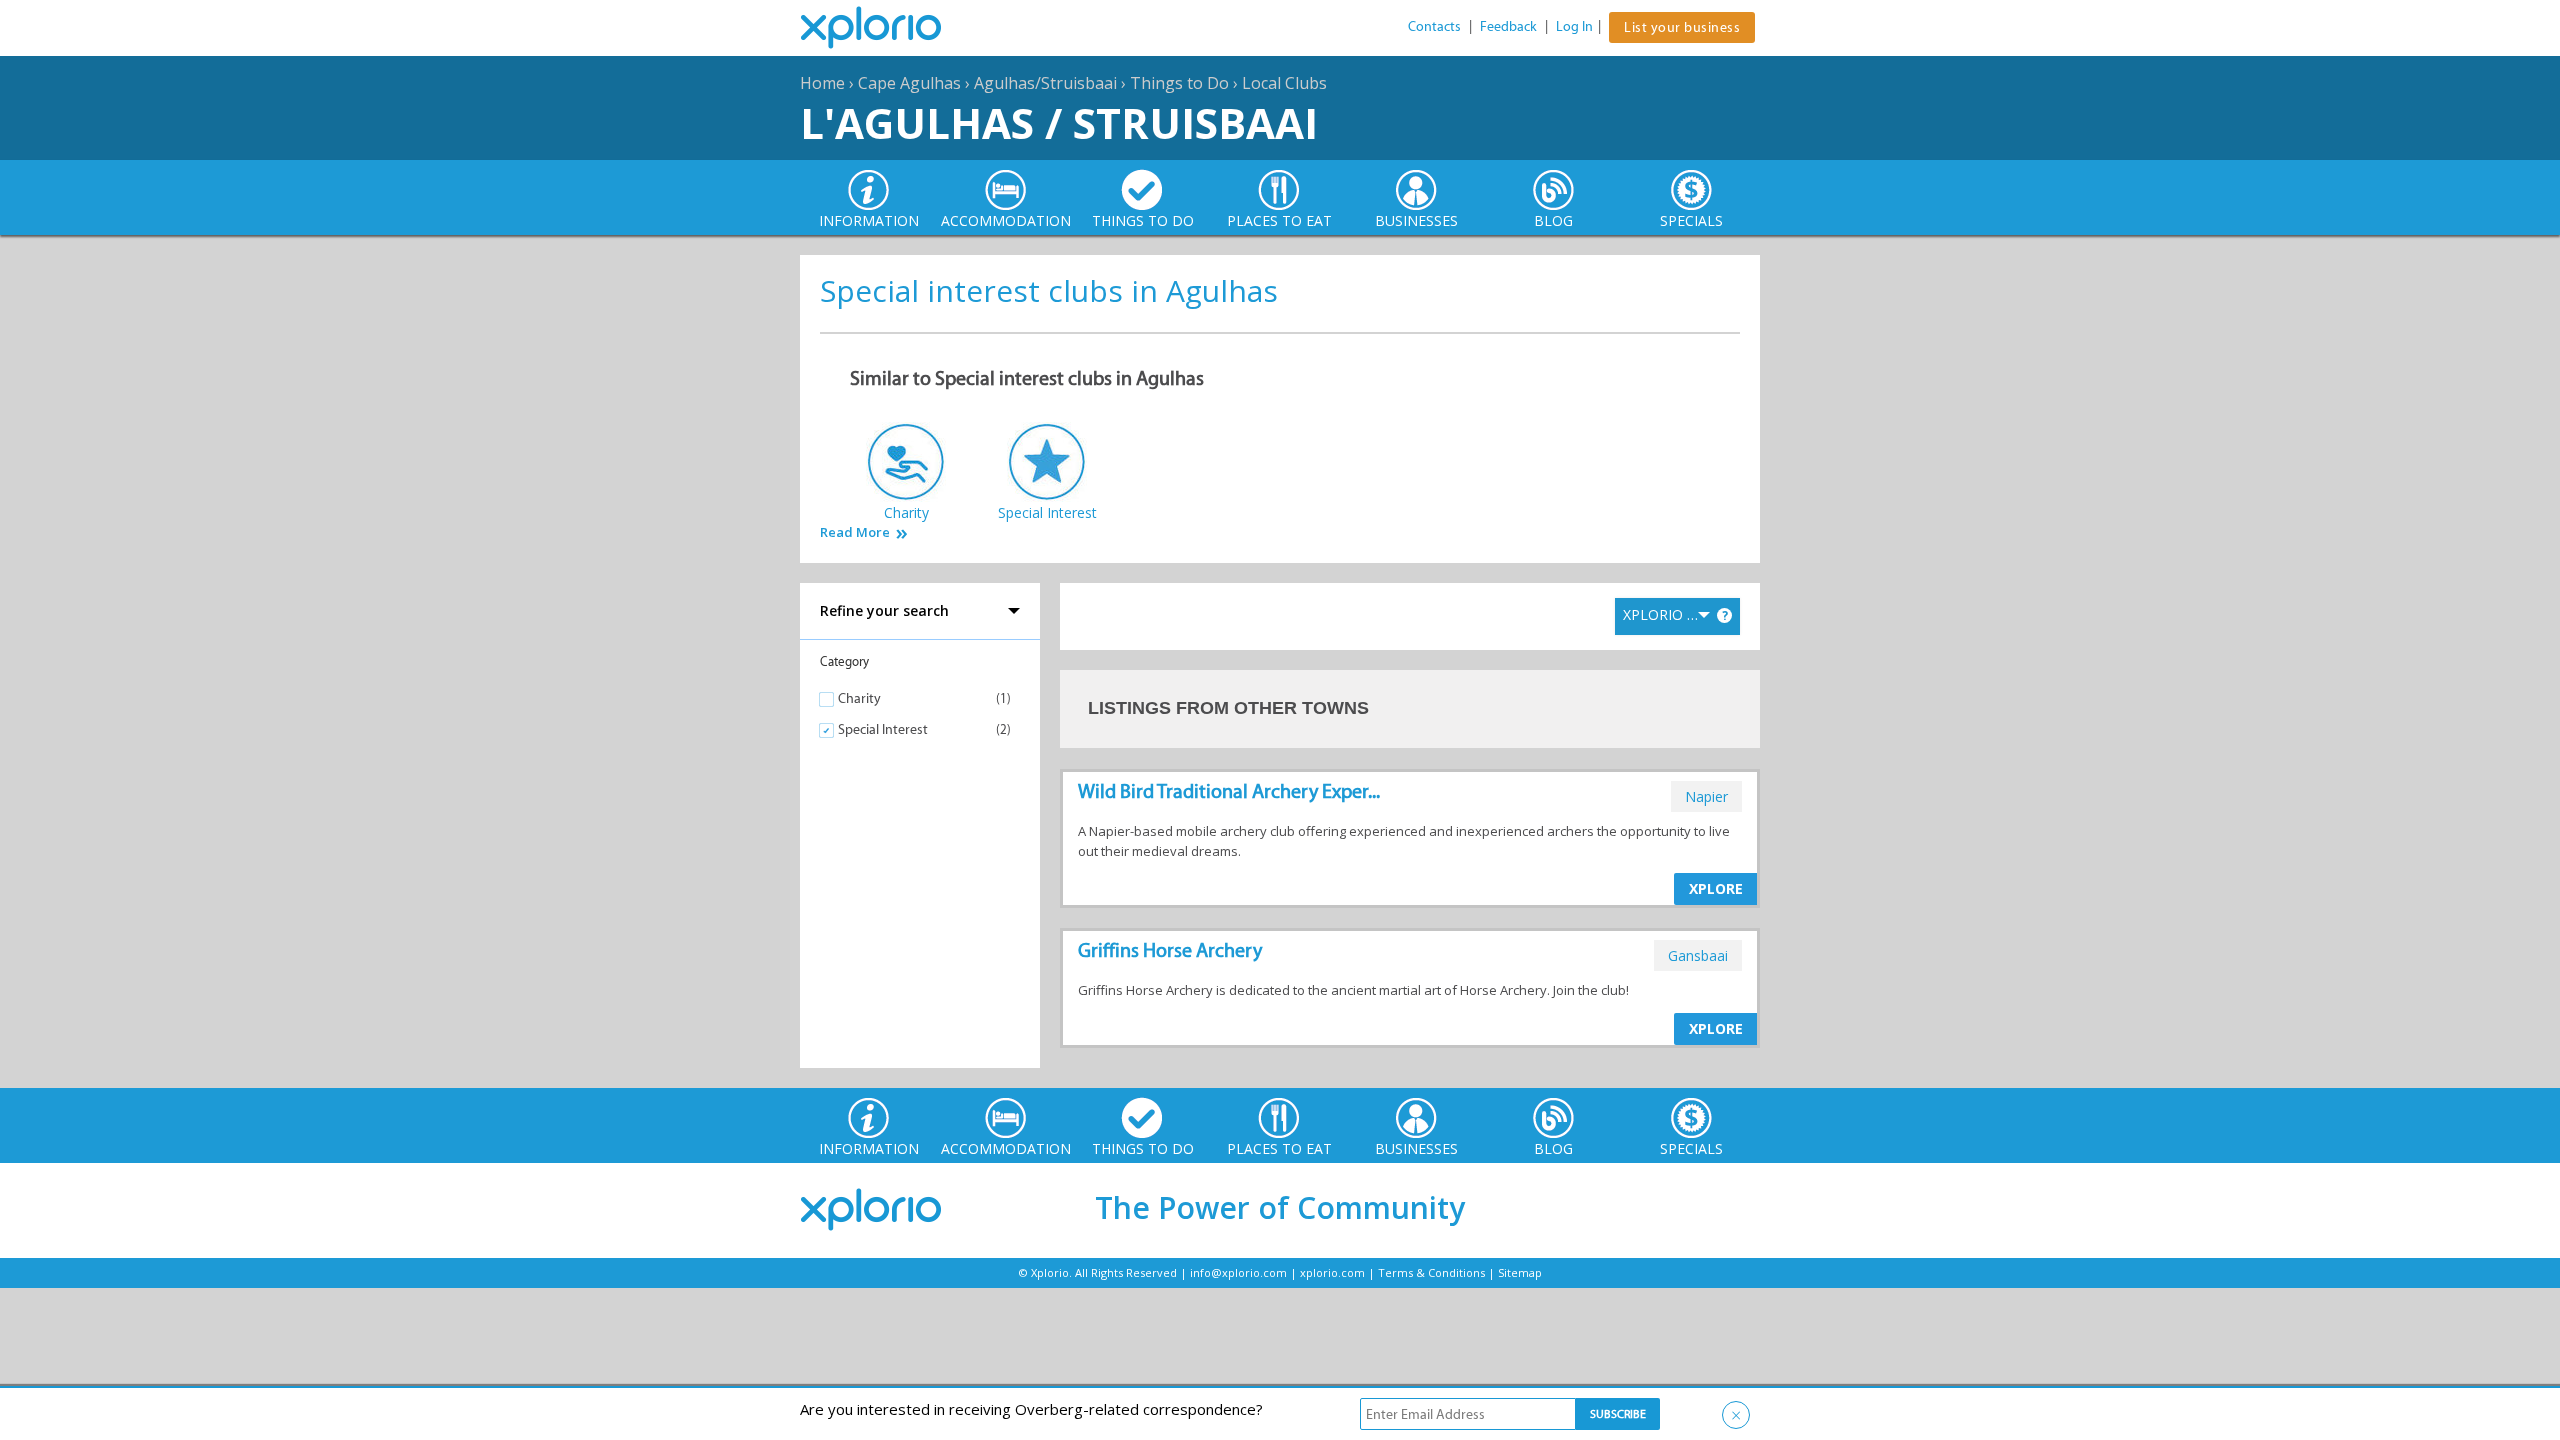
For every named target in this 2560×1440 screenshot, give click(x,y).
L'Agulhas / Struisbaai (1059, 122)
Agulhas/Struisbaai (1045, 83)
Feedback (1508, 26)
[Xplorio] (886, 28)
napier (1706, 796)
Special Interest (883, 729)
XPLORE (1716, 888)
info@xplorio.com (1238, 1272)
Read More (855, 532)
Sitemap (1520, 1272)
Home (822, 83)
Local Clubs (1284, 83)
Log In (1574, 26)
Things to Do (1179, 83)
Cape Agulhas (909, 83)
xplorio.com (1332, 1272)
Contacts (1434, 26)
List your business (1682, 27)
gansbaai (1698, 955)
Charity (859, 698)
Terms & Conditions (1431, 1272)
